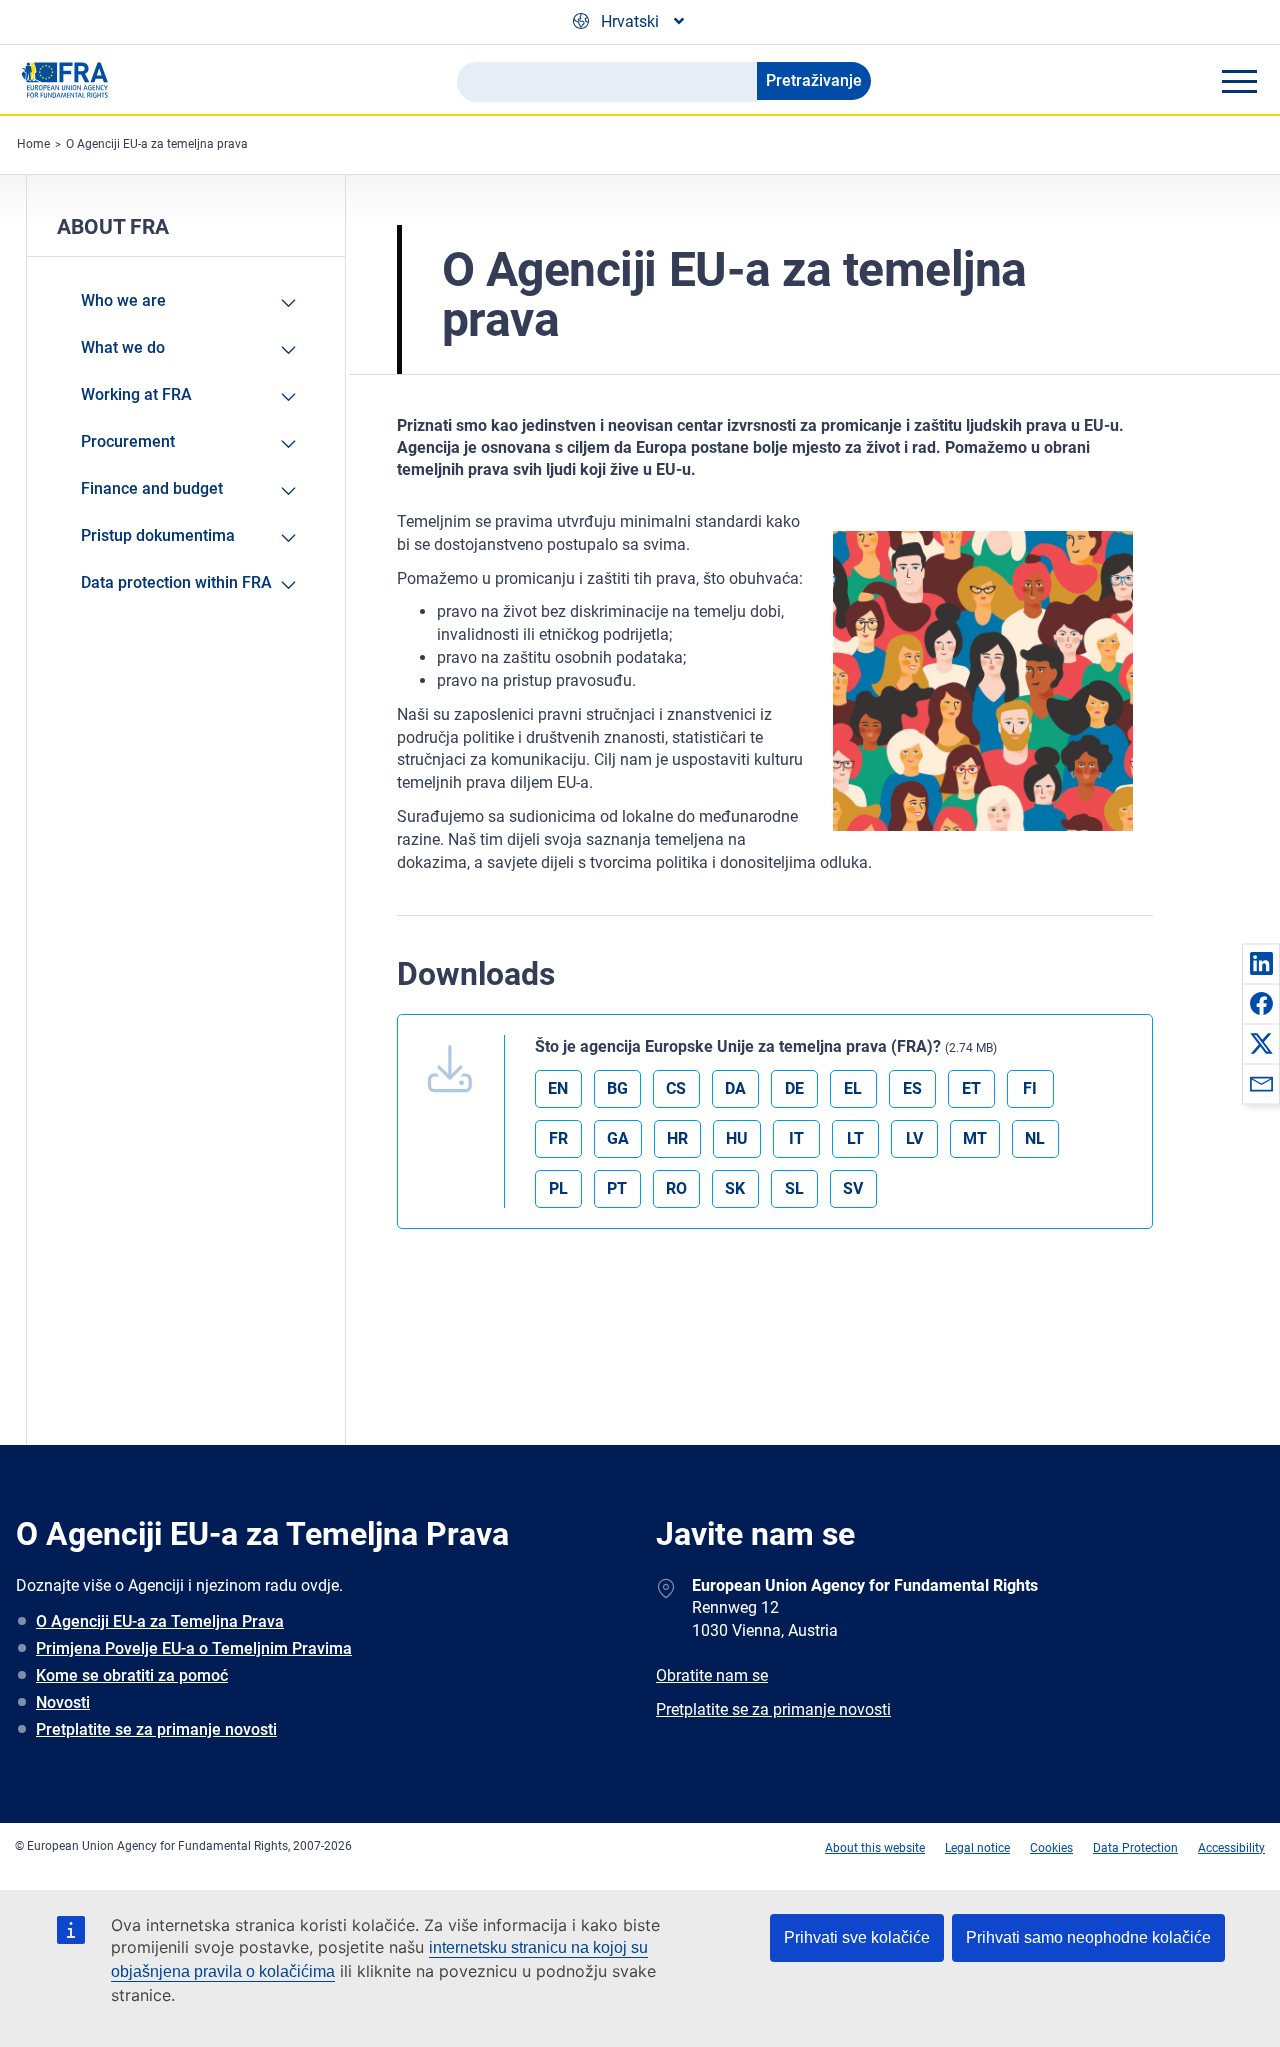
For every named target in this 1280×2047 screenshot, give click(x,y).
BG (617, 1088)
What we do (123, 347)
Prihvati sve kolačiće (857, 1937)
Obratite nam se (712, 1675)
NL (1035, 1138)
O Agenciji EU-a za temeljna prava (157, 144)
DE (794, 1088)
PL (558, 1188)
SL (794, 1188)
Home (33, 144)
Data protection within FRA (176, 582)
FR (558, 1138)
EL (853, 1088)
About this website (875, 1848)
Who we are (123, 300)
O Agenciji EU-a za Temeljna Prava (160, 1621)
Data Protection (1135, 1848)
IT (796, 1138)
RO (676, 1188)
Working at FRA (136, 394)
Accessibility (1231, 1848)
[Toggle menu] (1239, 81)
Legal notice (977, 1848)
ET (971, 1088)
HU (737, 1138)
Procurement (128, 441)
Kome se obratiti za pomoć (132, 1675)
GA (618, 1138)
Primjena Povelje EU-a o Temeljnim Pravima (194, 1648)
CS (676, 1088)
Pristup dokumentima (158, 535)
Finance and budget (152, 488)
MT (975, 1138)
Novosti (63, 1702)
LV (914, 1138)
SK (735, 1188)
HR (677, 1138)
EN (558, 1088)
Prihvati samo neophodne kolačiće (1088, 1937)
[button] (1261, 963)
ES (912, 1088)
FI (1030, 1088)
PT (617, 1188)
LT (855, 1138)
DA (735, 1088)
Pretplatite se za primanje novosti (156, 1729)
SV (853, 1188)
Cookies (1051, 1848)
